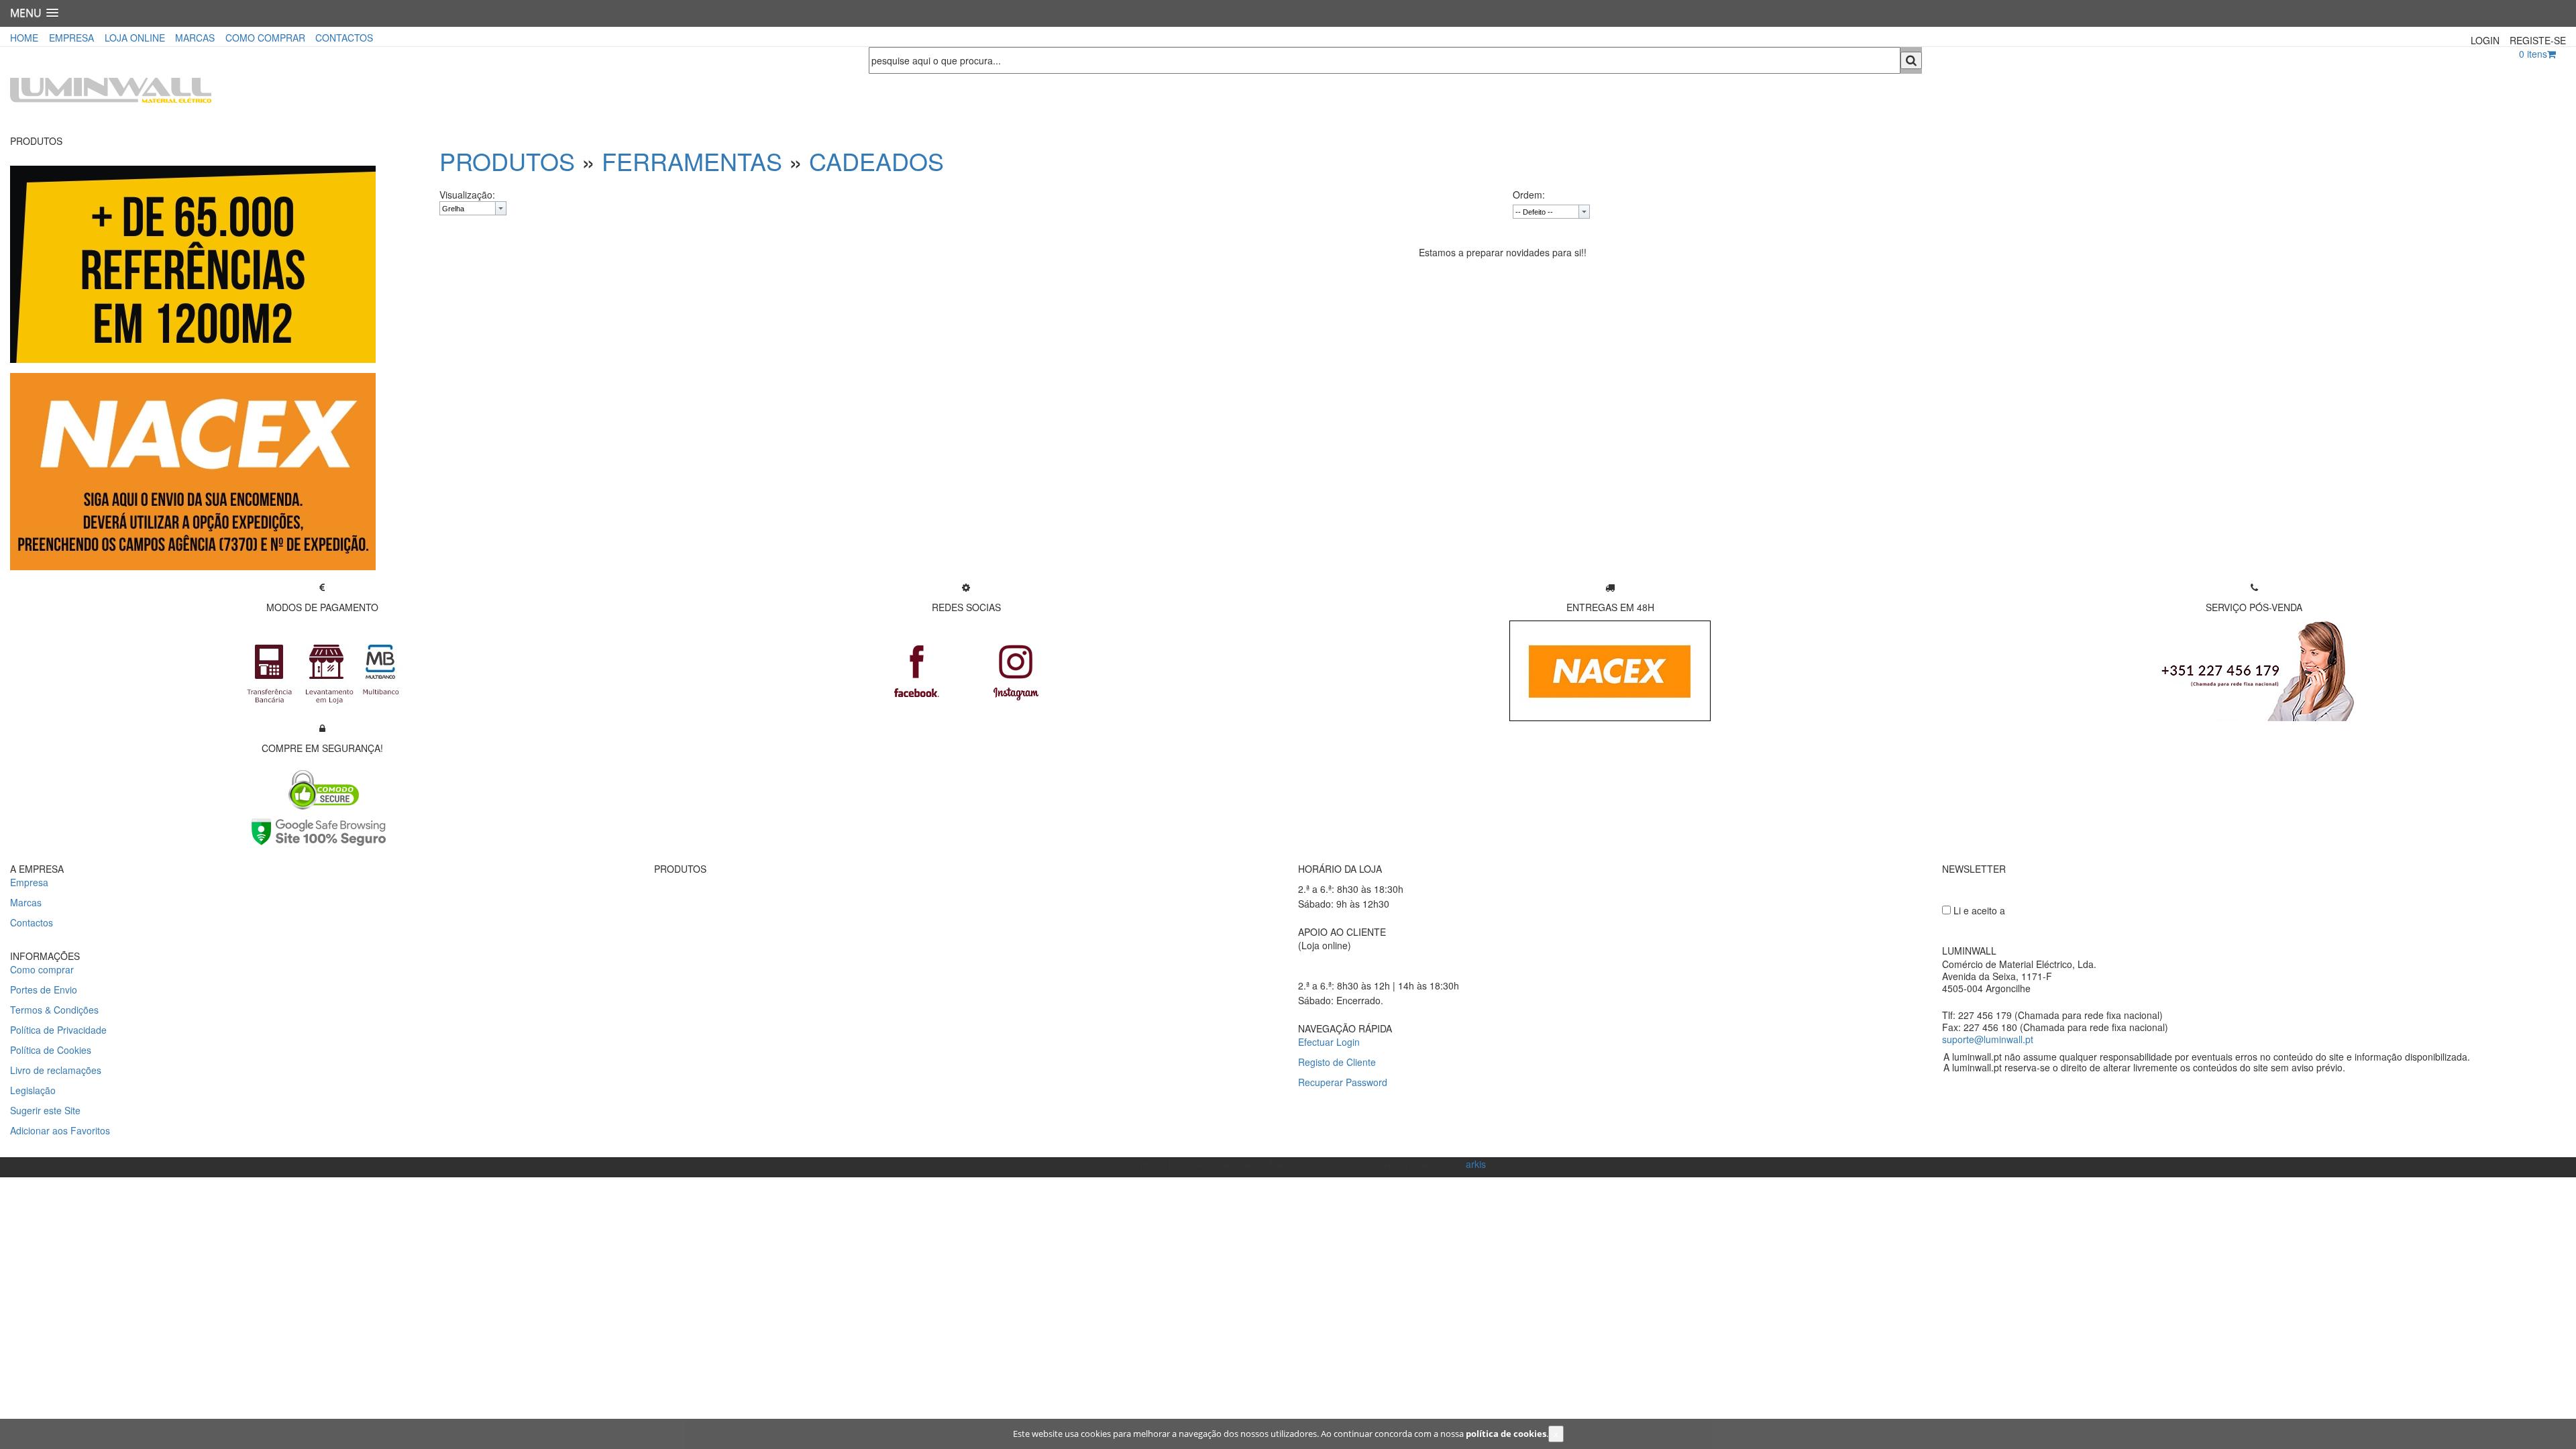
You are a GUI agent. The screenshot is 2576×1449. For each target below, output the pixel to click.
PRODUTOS (507, 161)
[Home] (429, 91)
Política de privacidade (2060, 910)
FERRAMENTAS (692, 161)
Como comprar (42, 969)
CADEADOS (876, 161)
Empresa (29, 882)
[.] (193, 470)
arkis (1476, 1164)
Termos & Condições (54, 1010)
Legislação (33, 1090)
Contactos (32, 922)
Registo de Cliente (1337, 1062)
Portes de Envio (44, 989)
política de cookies (1506, 1434)
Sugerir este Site (45, 1110)
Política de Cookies (51, 1050)
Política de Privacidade (58, 1030)
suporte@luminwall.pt (1988, 1039)
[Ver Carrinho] (2552, 54)
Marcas (26, 902)
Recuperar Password (1343, 1082)
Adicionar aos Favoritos (60, 1130)
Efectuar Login (1329, 1042)
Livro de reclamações (56, 1070)
